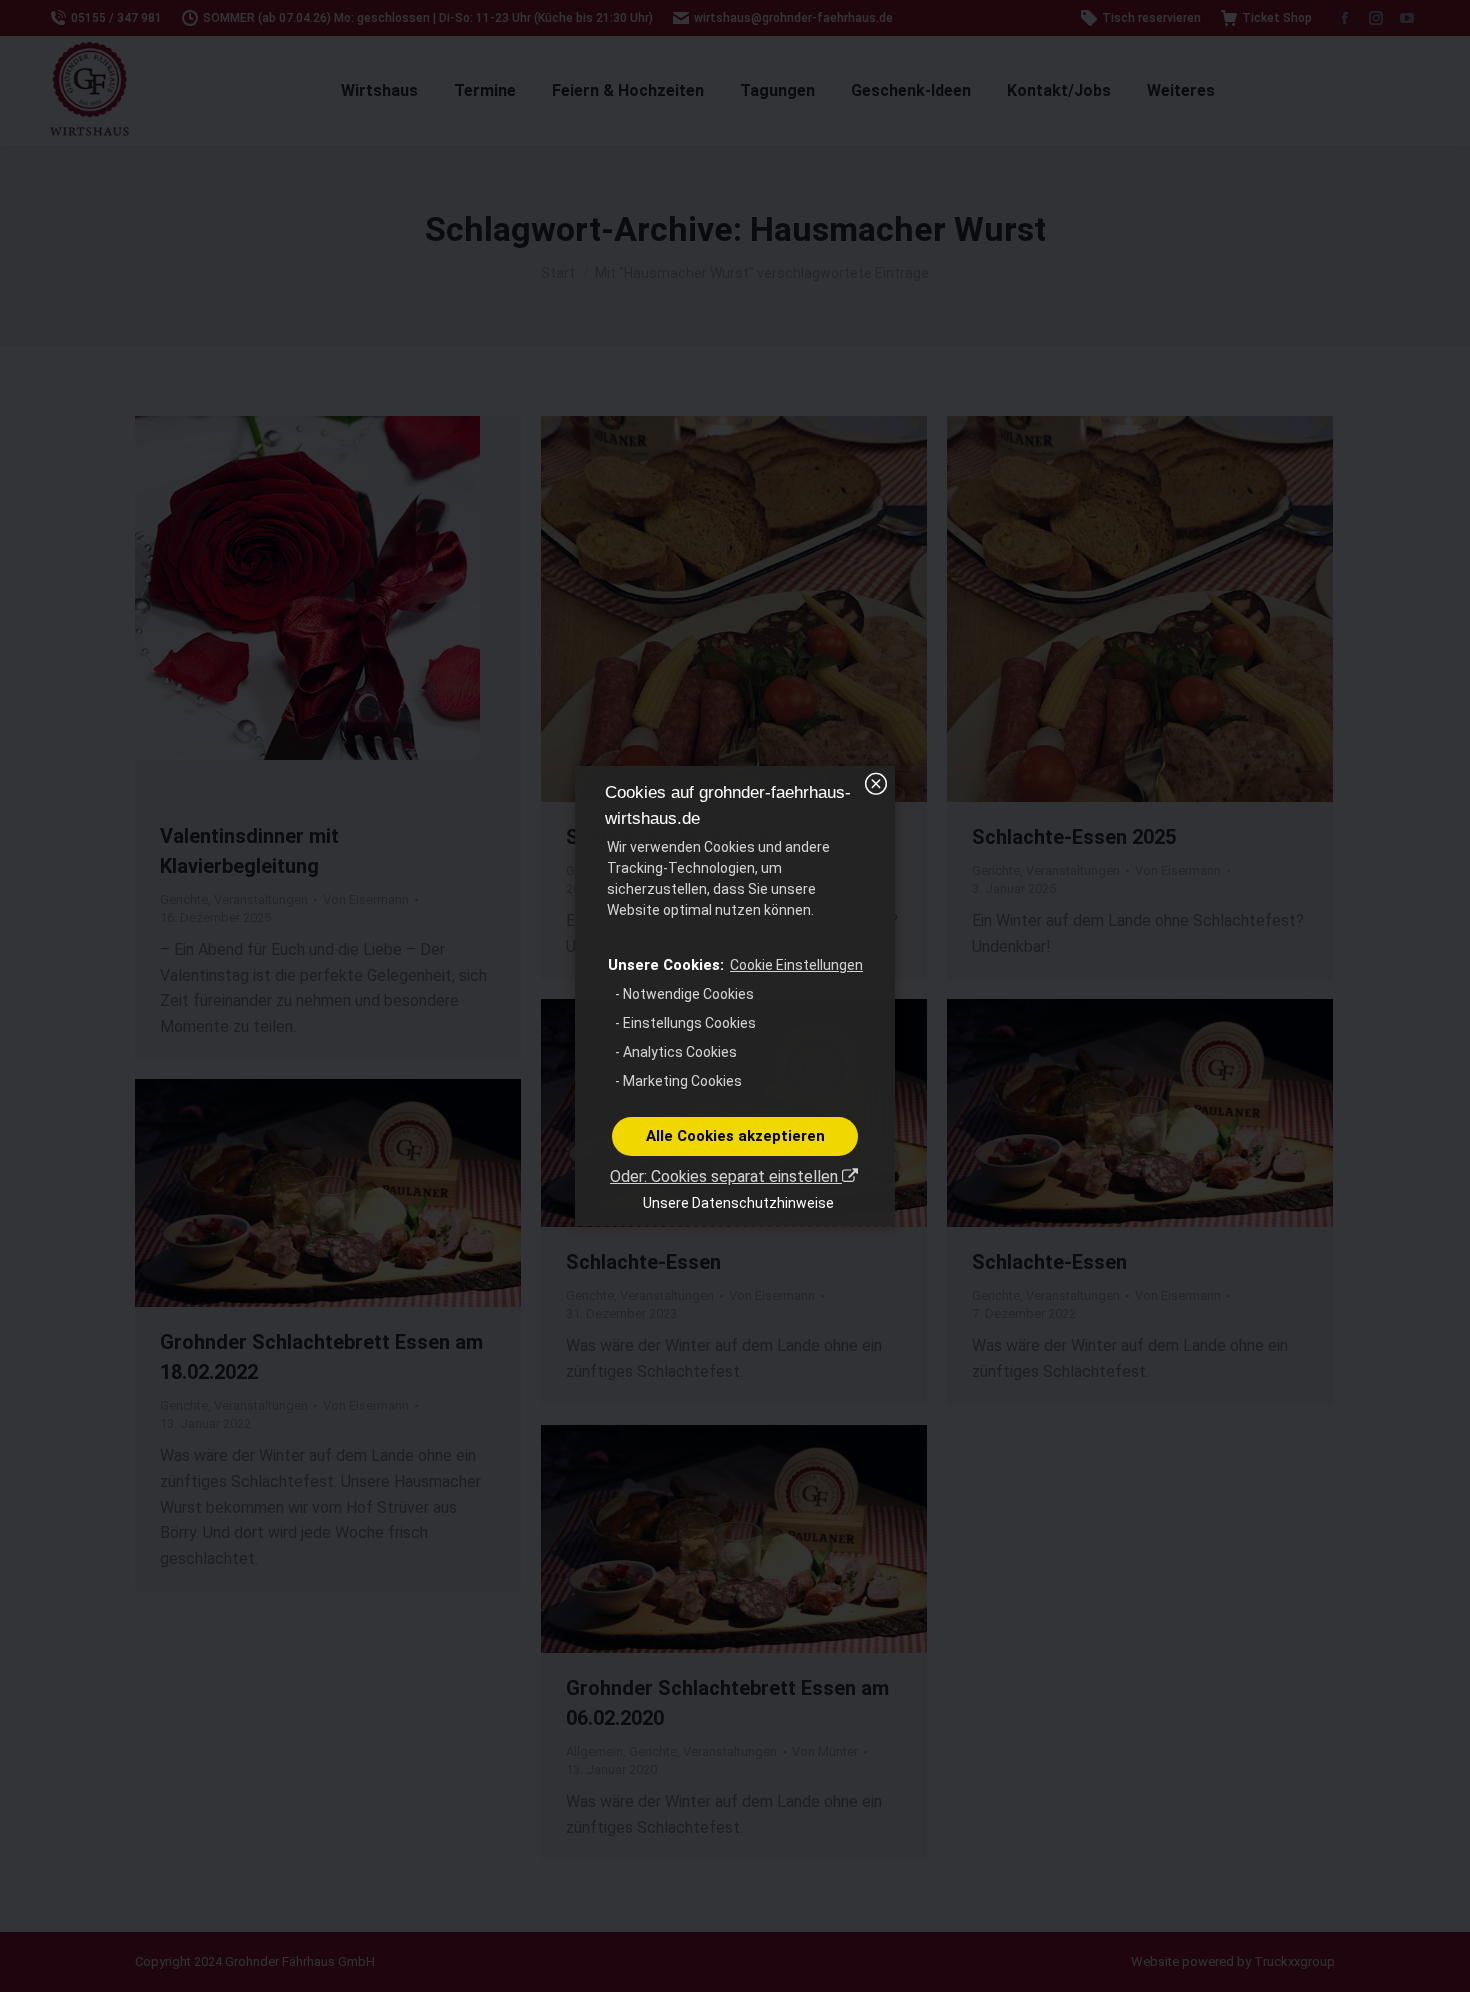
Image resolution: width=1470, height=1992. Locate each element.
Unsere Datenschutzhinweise (738, 1203)
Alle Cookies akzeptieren (735, 1136)
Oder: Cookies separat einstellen (726, 1176)
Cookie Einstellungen (796, 965)
